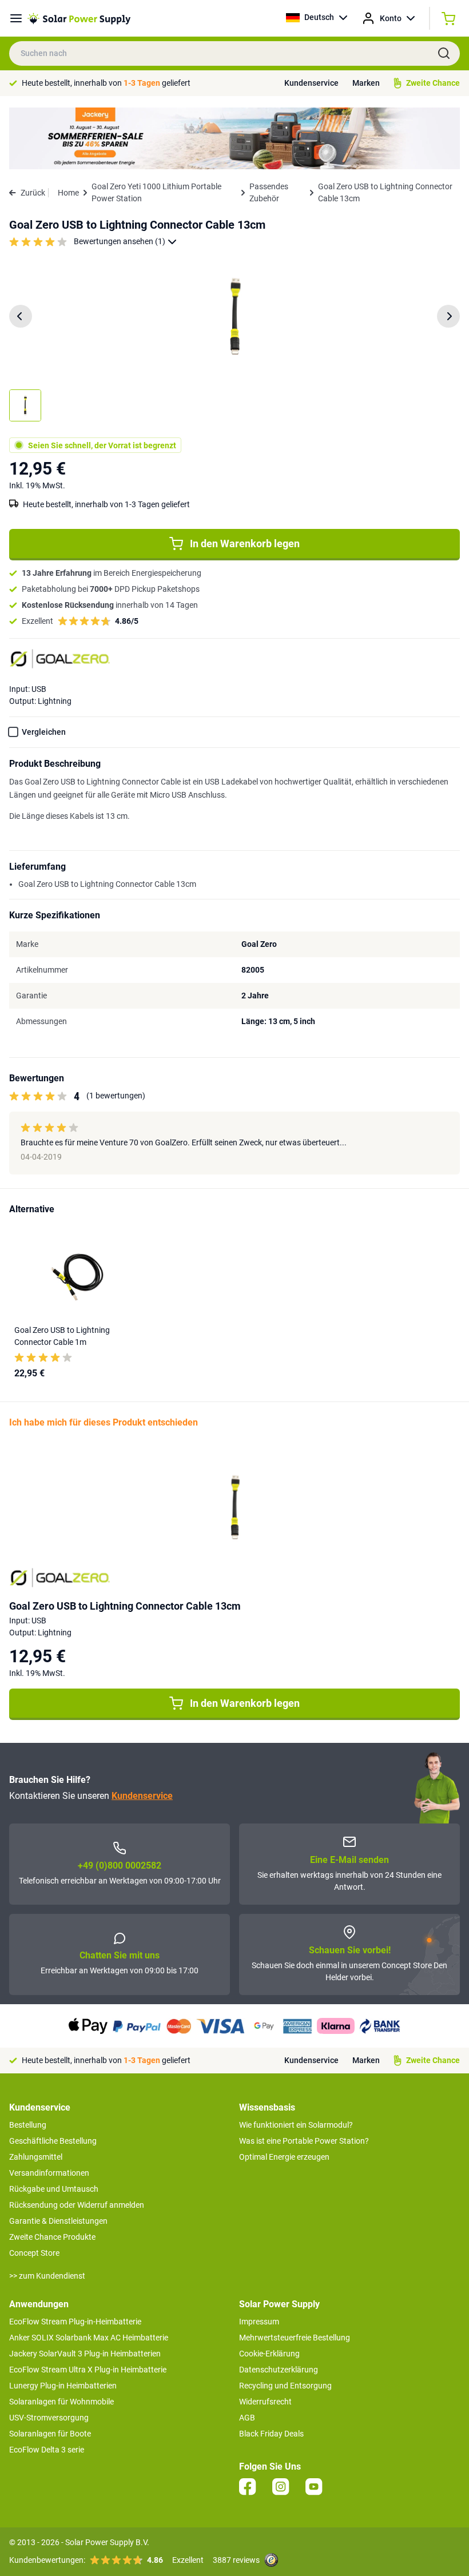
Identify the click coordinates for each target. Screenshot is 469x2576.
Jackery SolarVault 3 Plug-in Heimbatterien (85, 2354)
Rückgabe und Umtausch (54, 2189)
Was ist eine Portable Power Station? (304, 2141)
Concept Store (34, 2253)
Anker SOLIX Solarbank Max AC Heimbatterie (89, 2338)
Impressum (259, 2322)
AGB (247, 2418)
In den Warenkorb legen (245, 544)
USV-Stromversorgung (49, 2418)
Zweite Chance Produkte (52, 2237)
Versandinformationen (49, 2173)
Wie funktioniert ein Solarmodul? (296, 2125)
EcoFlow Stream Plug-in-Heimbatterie (75, 2322)
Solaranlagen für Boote (50, 2434)
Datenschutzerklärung (279, 2370)
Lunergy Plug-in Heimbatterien (63, 2386)
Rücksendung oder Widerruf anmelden (77, 2205)
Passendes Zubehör (269, 192)
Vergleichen (44, 732)
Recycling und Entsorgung (285, 2386)
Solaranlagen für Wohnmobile (61, 2402)
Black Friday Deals (271, 2434)
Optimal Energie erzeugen (284, 2157)
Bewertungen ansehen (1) (120, 241)
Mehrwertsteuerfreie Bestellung (295, 2338)
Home (68, 193)
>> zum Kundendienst (47, 2276)
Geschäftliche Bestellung (53, 2141)
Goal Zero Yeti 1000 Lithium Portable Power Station (156, 192)
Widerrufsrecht (265, 2402)
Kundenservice (311, 83)
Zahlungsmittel (36, 2157)
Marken (366, 83)
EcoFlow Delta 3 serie (47, 2450)
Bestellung (28, 2125)
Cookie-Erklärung (269, 2354)
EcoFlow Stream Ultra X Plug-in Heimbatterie (88, 2370)
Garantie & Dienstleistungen (58, 2221)
